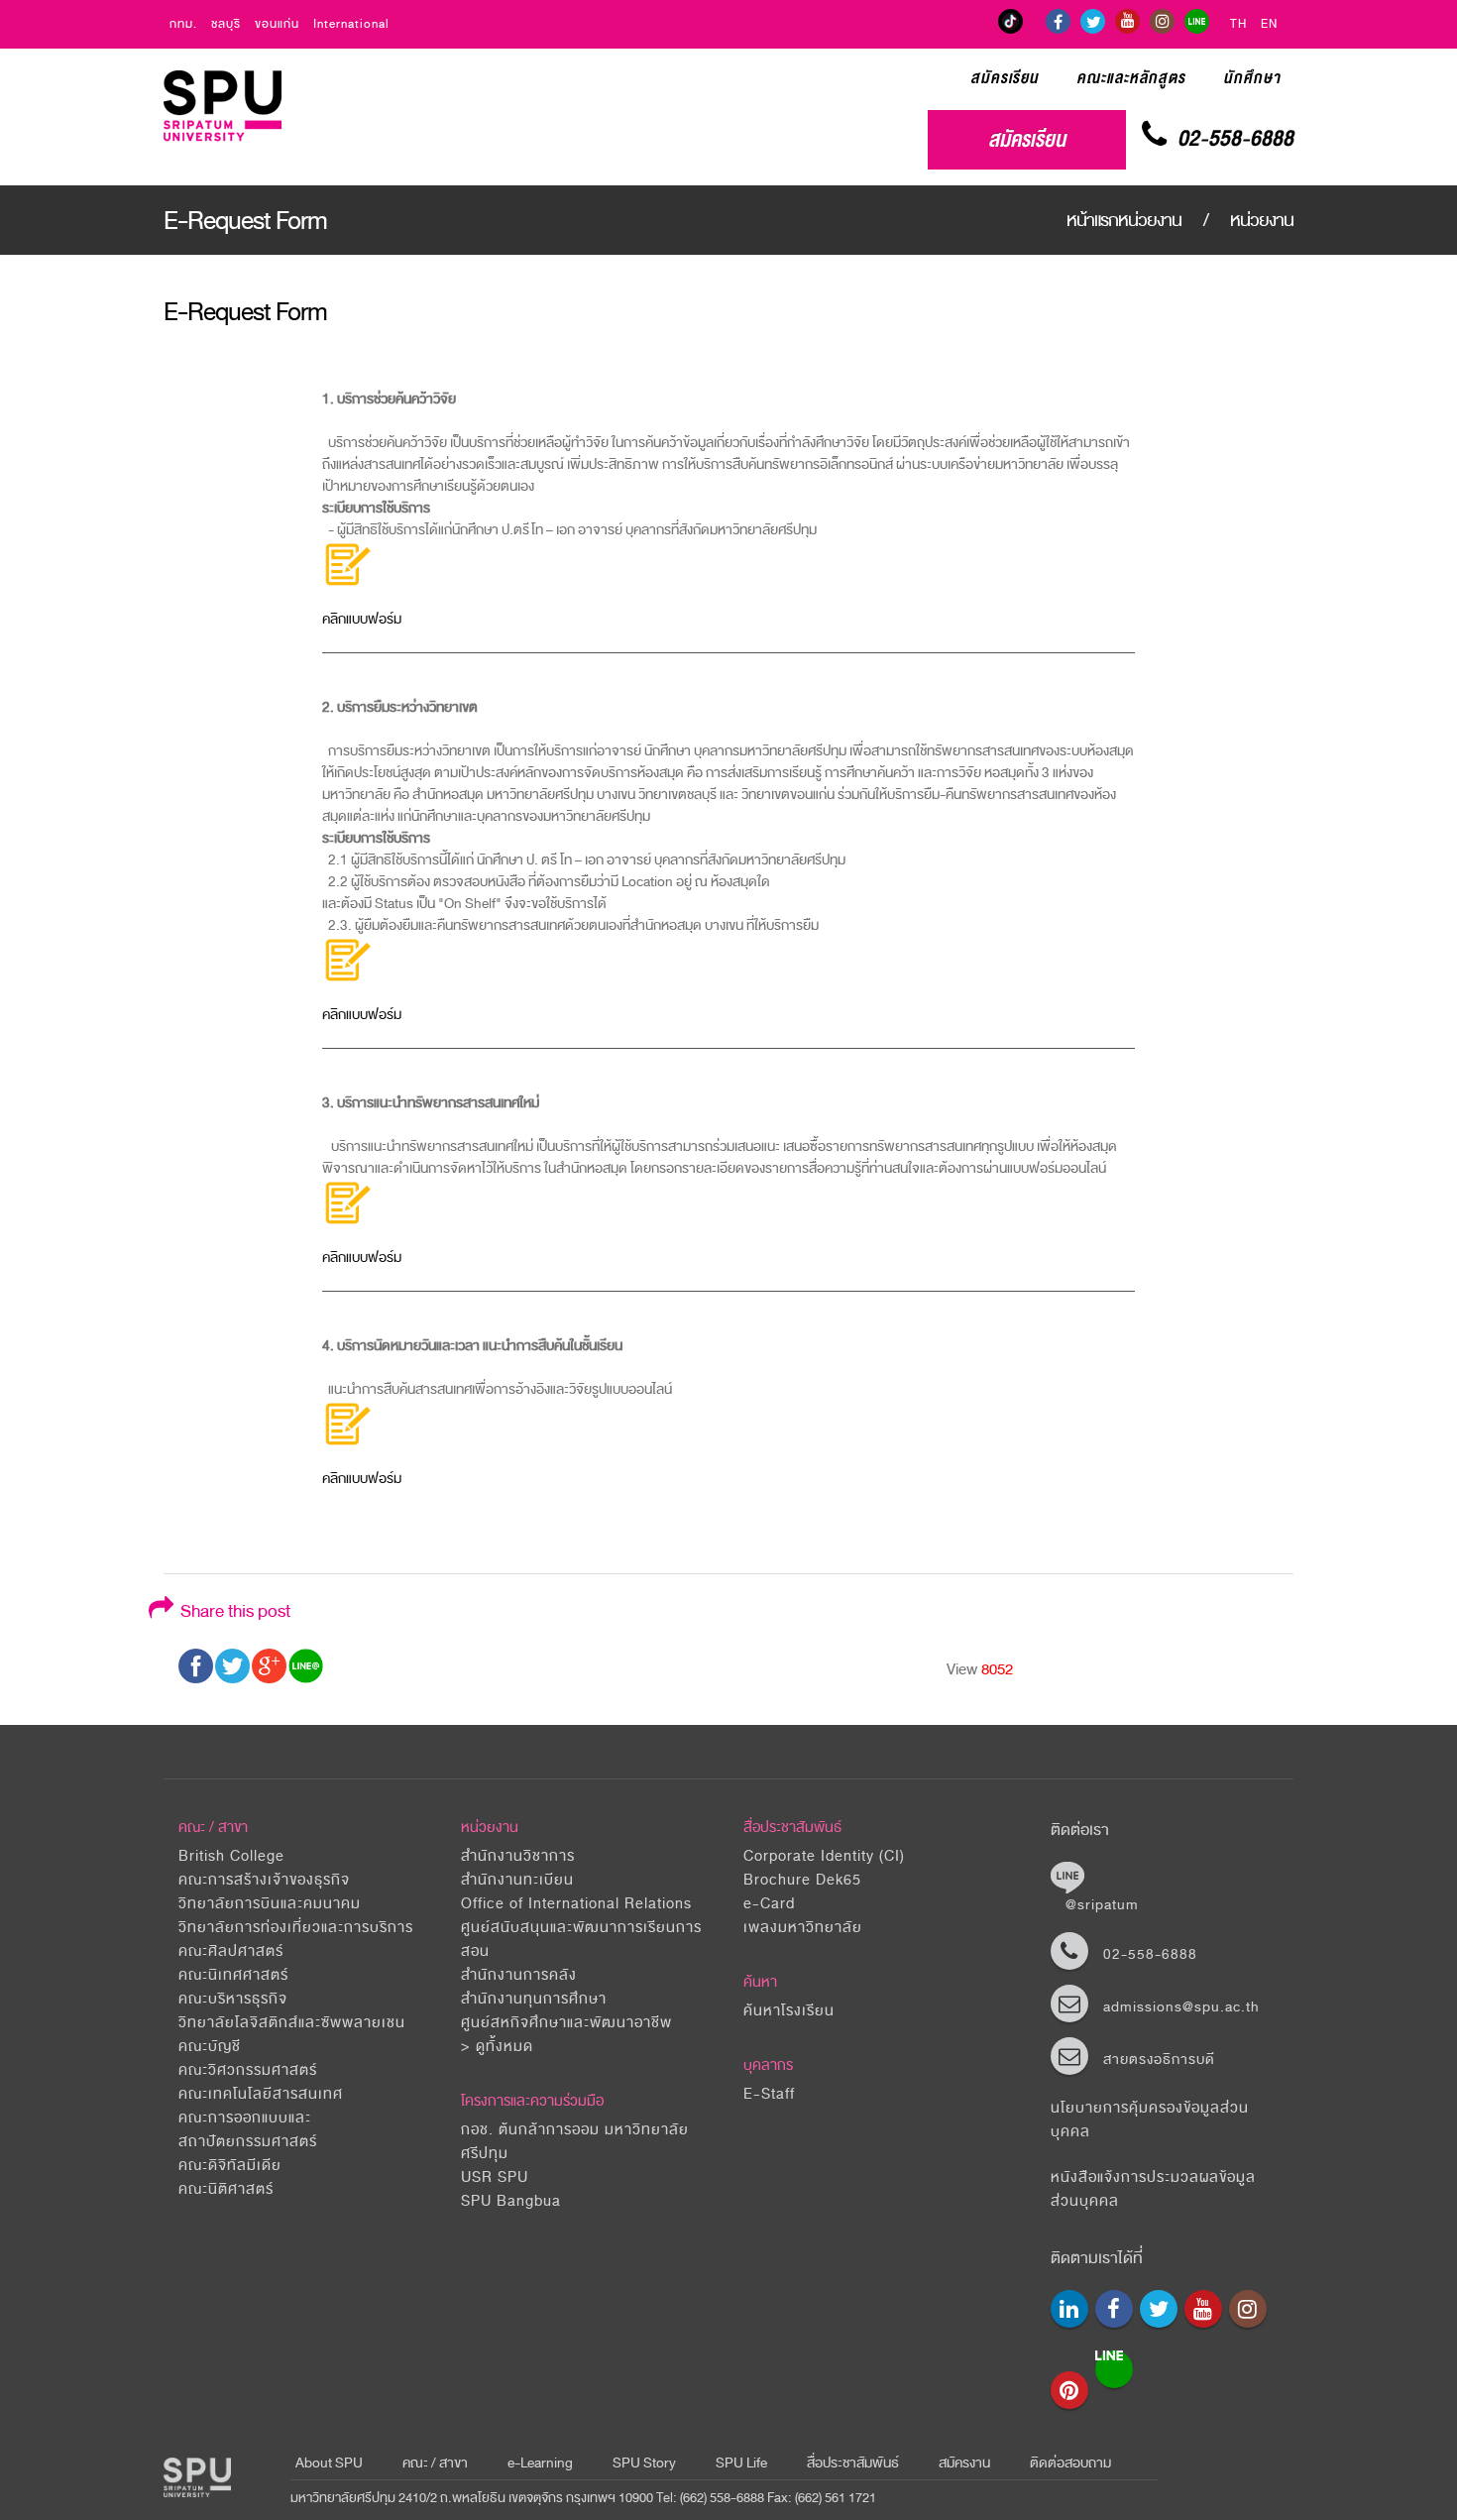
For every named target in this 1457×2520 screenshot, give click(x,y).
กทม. (183, 24)
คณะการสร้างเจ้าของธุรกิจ (264, 1880)
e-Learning (540, 2463)
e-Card (769, 1904)
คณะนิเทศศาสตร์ (233, 1975)
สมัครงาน (964, 2463)
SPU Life (741, 2463)
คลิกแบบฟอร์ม (362, 619)
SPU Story (644, 2463)
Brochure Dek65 (802, 1880)
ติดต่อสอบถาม (1070, 2463)
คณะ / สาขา (435, 2463)
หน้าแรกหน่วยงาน (1126, 220)
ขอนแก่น (277, 24)
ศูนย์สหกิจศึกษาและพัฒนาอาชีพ (566, 2023)
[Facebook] (1058, 21)
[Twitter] (1093, 21)
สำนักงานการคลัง (519, 1975)
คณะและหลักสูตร (1131, 78)
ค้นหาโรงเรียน (789, 2011)
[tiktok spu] (1010, 21)
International (351, 24)
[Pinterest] (1069, 2390)
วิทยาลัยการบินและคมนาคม (270, 1904)
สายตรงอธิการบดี (1159, 2060)
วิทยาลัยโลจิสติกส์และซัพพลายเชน (292, 2023)
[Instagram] (1162, 21)
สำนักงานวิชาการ (518, 1856)
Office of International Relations (576, 1904)
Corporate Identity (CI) (824, 1856)
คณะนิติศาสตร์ (226, 2189)
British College (231, 1856)
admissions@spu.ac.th (1181, 2007)
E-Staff (769, 2094)
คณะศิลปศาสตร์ (231, 1951)
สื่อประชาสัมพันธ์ (792, 1828)
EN (1269, 24)
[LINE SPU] (1197, 21)
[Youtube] (1203, 2309)
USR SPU (495, 2177)
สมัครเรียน (1005, 78)
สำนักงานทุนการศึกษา (534, 1999)
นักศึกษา (1252, 78)
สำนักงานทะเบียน (517, 1880)
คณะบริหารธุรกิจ (233, 1999)
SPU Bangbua (511, 2201)
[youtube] (1127, 21)
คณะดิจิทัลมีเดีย (230, 2166)
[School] (1069, 2309)
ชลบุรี (226, 24)
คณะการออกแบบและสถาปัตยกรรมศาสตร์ (248, 2130)
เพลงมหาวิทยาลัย (803, 1928)
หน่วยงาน (1262, 220)
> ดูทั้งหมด (497, 2047)
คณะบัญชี (210, 2047)
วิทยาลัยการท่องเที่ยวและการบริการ (296, 1928)
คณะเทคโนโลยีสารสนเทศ (261, 2094)
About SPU (329, 2463)
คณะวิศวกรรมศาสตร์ (248, 2070)
